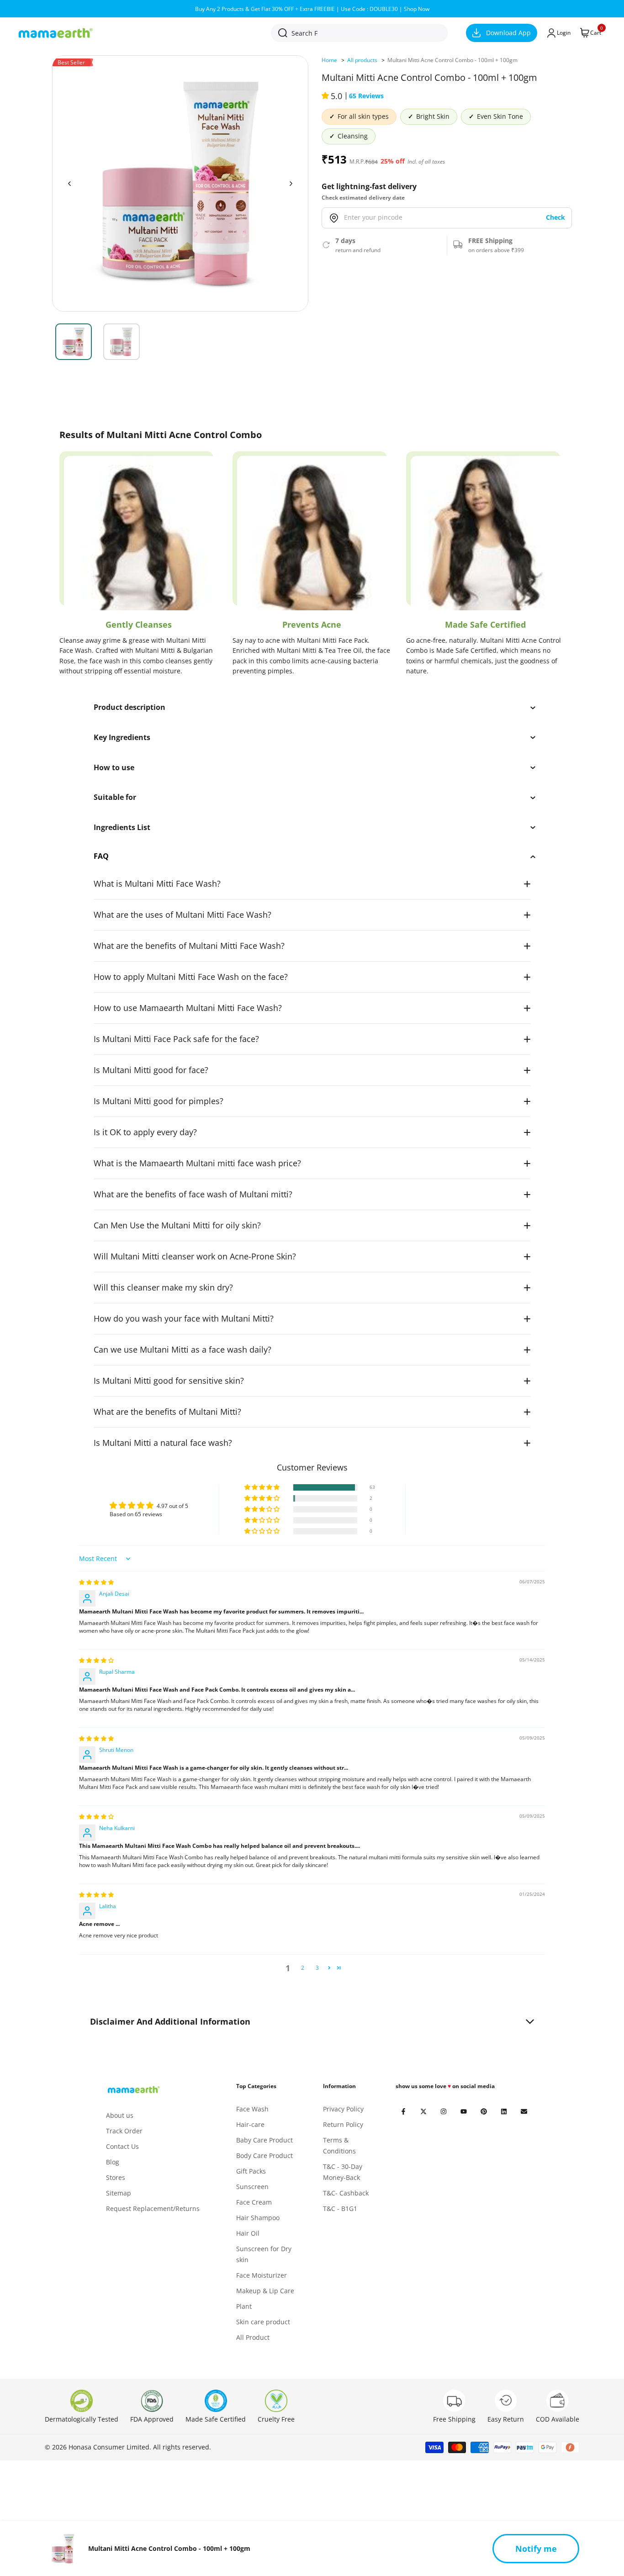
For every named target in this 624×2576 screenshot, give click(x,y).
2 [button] (303, 1968)
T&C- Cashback (346, 2193)
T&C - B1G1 (340, 2208)
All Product (253, 2337)
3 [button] (317, 1968)
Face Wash (252, 2109)
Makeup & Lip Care (265, 2291)
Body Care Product (264, 2155)
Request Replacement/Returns (153, 2208)
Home (329, 60)
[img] (96, 1582)
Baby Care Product (264, 2140)
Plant (244, 2306)
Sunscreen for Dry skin (264, 2254)
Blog (113, 2162)
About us (120, 2115)
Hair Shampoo (258, 2218)
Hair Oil (248, 2233)
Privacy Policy (343, 2109)
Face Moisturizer (262, 2275)
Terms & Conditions (339, 2145)
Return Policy (343, 2124)
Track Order (124, 2131)
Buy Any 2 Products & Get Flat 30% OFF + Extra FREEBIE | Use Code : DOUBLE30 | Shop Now (312, 9)
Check (555, 218)
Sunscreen (252, 2187)
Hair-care (250, 2124)
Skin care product (263, 2322)
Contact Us (122, 2146)
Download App (508, 33)
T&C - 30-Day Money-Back (343, 2172)
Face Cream (254, 2202)
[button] (326, 96)
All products (362, 60)
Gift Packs (251, 2171)
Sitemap (119, 2193)
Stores (116, 2177)
